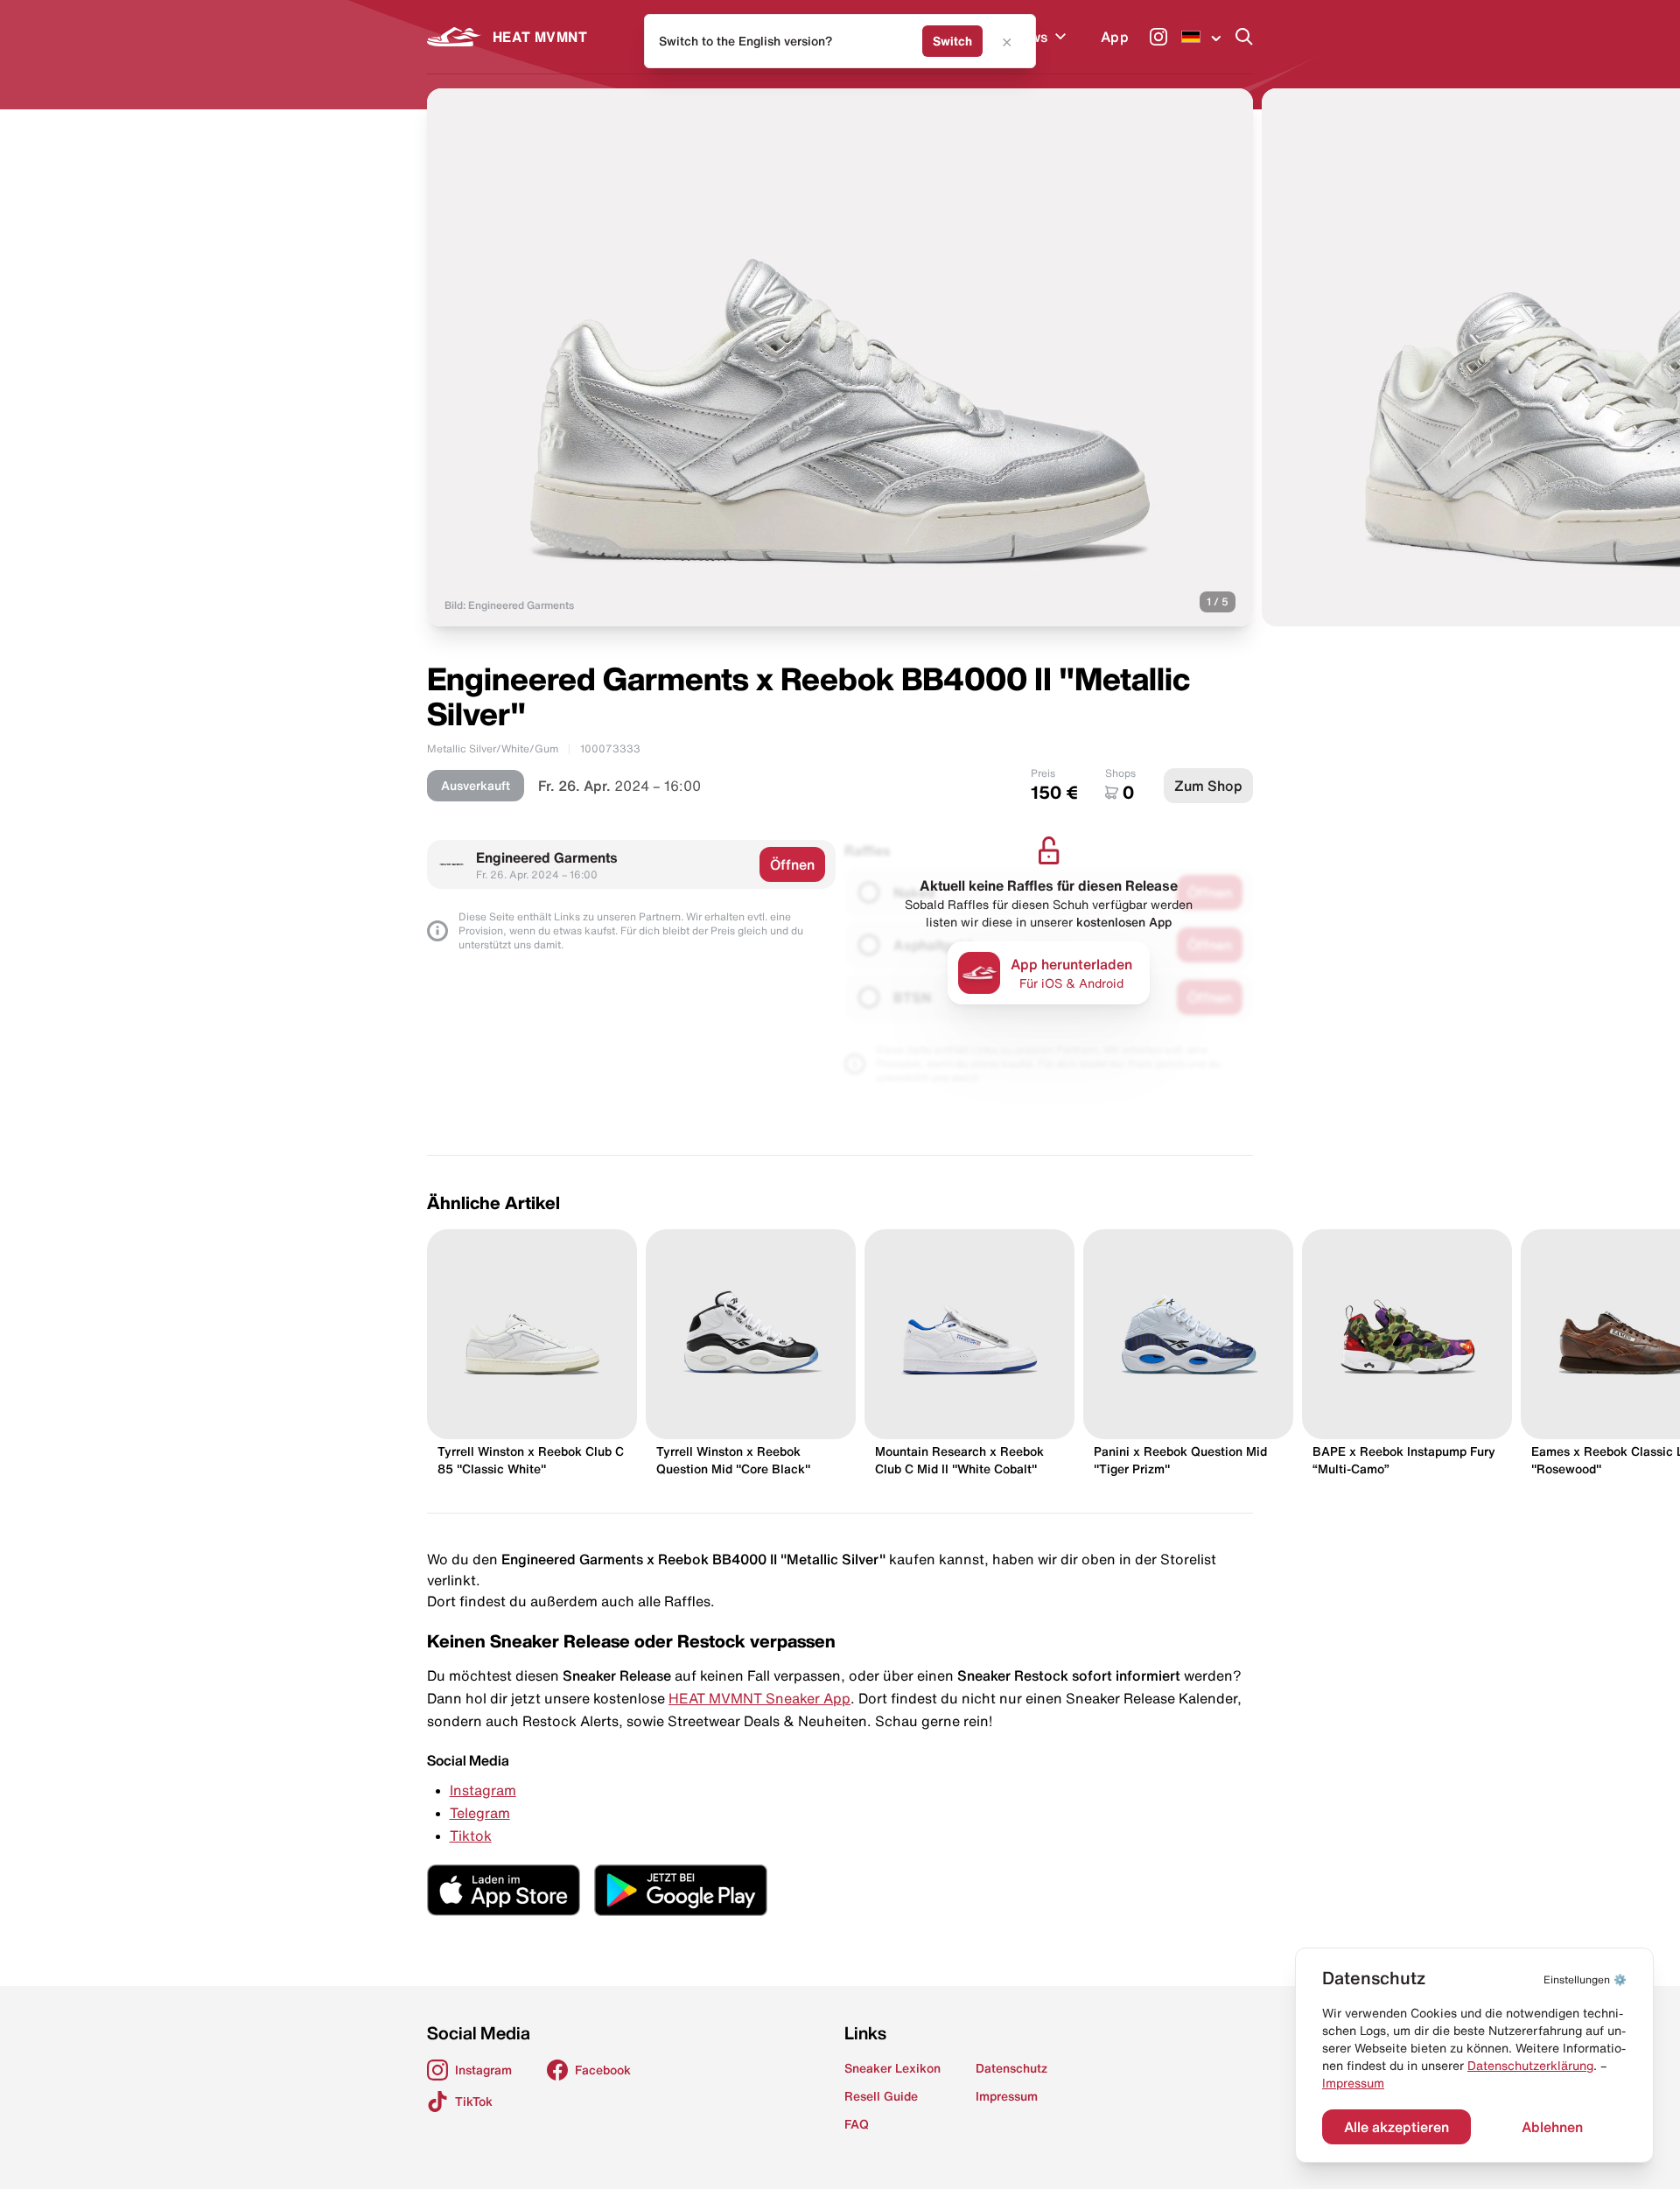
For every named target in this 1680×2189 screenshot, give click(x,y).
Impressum (1353, 2083)
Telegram (480, 1813)
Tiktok (471, 1836)
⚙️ (1585, 1979)
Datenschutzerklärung (1530, 2066)
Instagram (483, 1790)
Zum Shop (1208, 786)
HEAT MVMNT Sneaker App (759, 1698)
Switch (952, 41)
